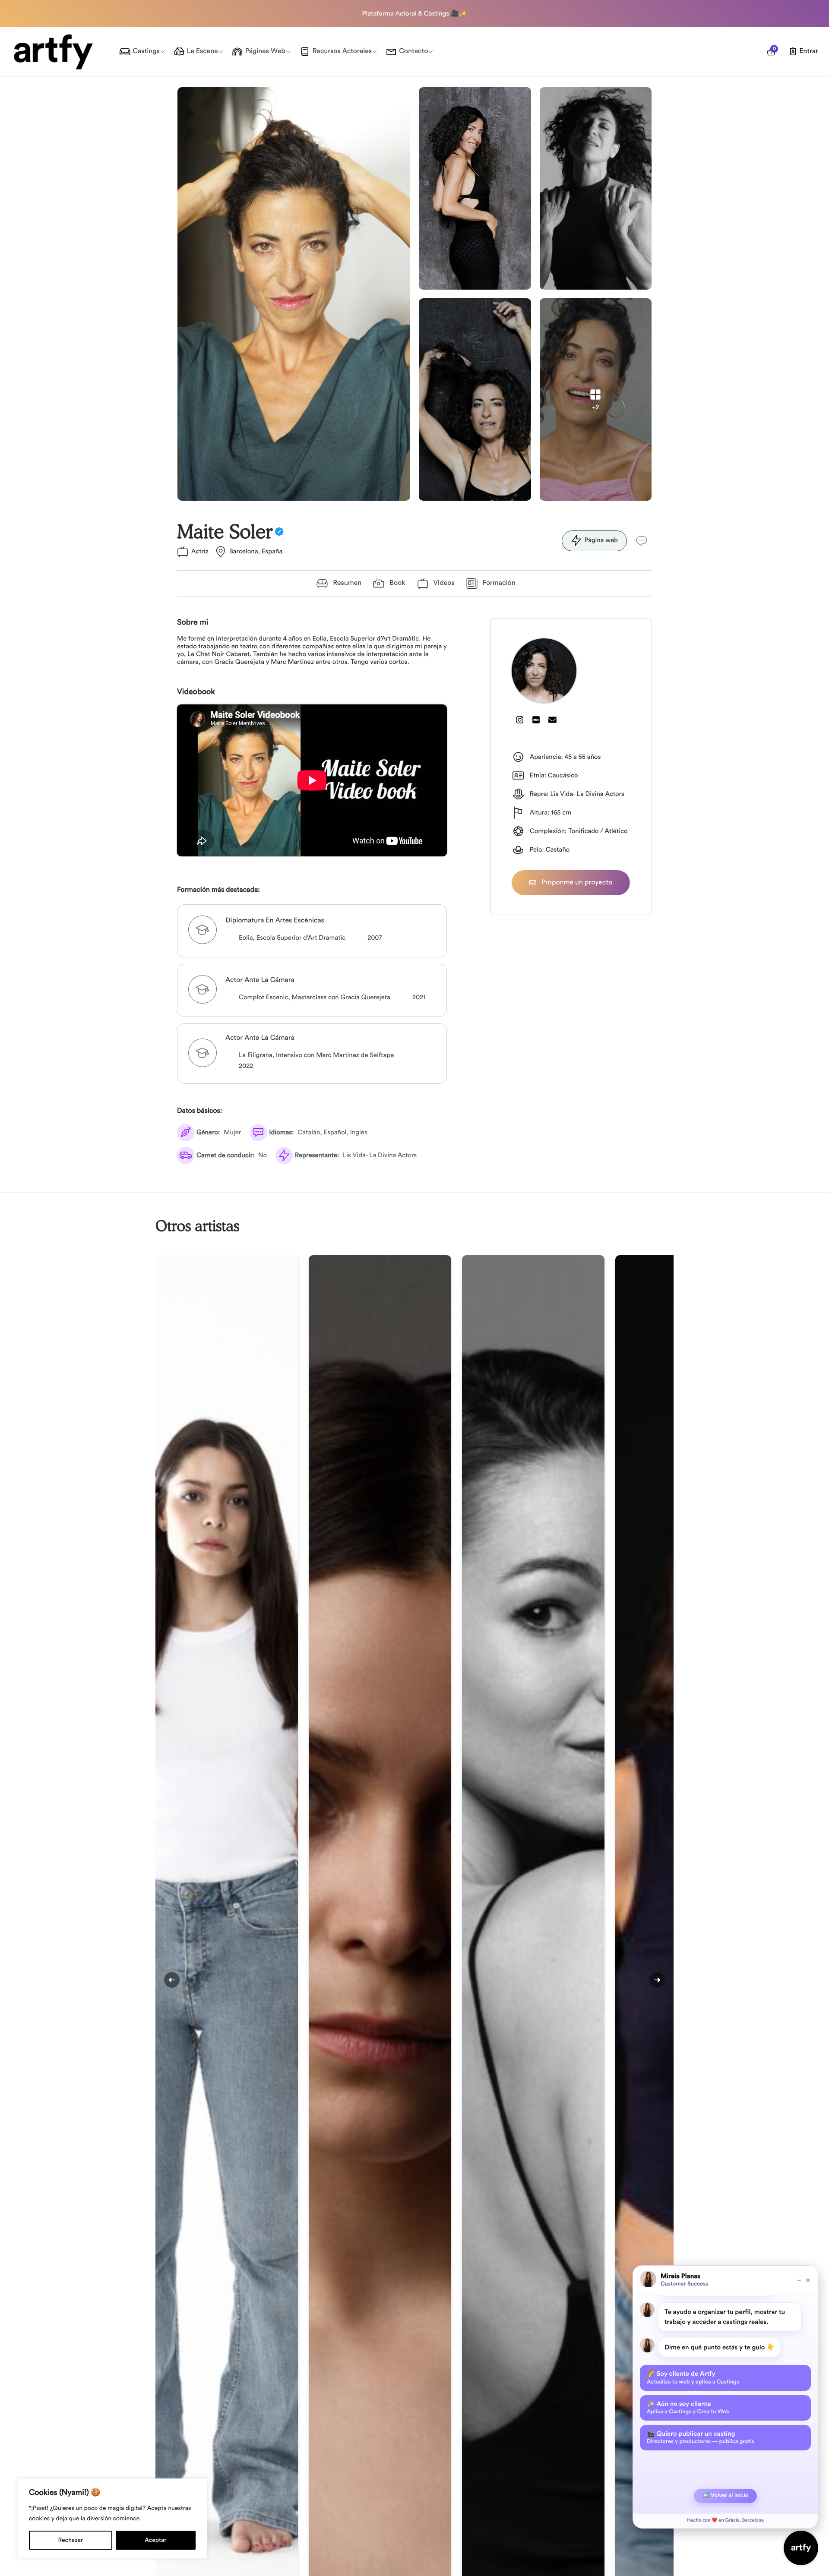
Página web (601, 540)
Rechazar (71, 2540)
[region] (112, 2519)
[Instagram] (520, 720)
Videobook (196, 692)
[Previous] (172, 1980)
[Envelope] (553, 720)
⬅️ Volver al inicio (725, 2495)
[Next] (657, 1980)
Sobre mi (193, 622)
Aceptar (155, 2540)
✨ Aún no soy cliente (688, 2408)
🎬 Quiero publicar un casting (700, 2437)
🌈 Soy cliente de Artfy (693, 2377)
